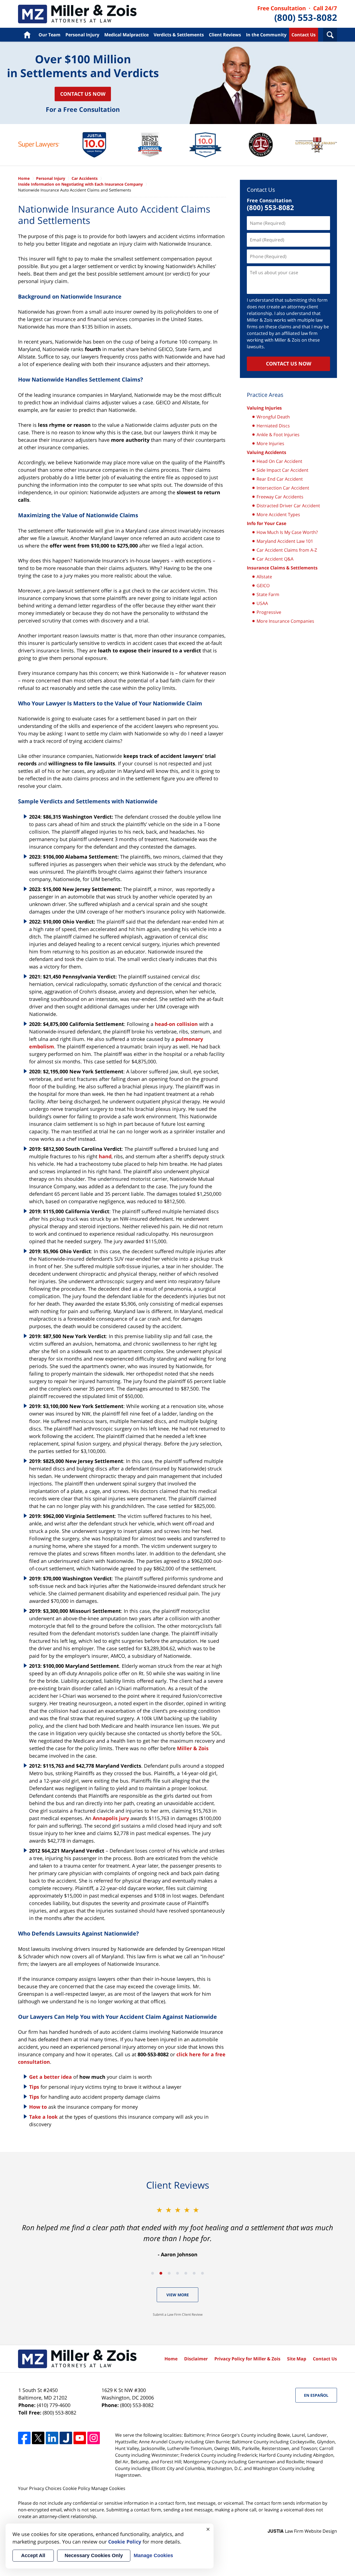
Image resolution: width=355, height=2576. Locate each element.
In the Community (266, 35)
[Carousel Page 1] (153, 2273)
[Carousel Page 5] (186, 2273)
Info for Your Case (267, 523)
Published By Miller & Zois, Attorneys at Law (297, 14)
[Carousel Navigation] (177, 2273)
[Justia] (66, 2438)
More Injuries (270, 443)
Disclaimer (196, 2359)
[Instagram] (94, 2438)
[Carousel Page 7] (202, 2273)
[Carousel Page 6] (194, 2273)
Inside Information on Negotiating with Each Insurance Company (80, 184)
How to (39, 2107)
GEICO (263, 586)
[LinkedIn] (52, 2438)
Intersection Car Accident (283, 488)
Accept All (33, 2555)
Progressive (269, 612)
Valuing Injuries (264, 408)
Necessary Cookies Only (94, 2555)
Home (27, 35)
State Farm (268, 594)
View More (178, 2295)
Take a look (43, 2117)
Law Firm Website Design (302, 2531)
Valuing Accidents (267, 452)
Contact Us (304, 35)
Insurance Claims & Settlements (282, 568)
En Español (316, 2395)
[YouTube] (80, 2438)
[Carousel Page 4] (177, 2273)
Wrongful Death (273, 417)
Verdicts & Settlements (179, 35)
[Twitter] (38, 2438)
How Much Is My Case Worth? (287, 532)
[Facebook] (24, 2438)
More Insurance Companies (285, 621)
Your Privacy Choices (40, 2488)
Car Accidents (77, 14)
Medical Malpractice (126, 35)
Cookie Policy (76, 2488)
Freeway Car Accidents (280, 497)
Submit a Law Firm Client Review (178, 2314)
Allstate (264, 577)
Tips (34, 2087)
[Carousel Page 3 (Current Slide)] (169, 2273)
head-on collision (176, 1024)
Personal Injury (82, 35)
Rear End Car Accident (280, 479)
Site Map (297, 2359)
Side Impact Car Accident (282, 470)
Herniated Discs (273, 426)
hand (105, 1156)
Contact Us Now (83, 94)
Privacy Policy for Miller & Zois (247, 2359)
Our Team (50, 35)
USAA (262, 603)
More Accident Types (278, 514)
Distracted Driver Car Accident (288, 506)
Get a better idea (50, 2077)
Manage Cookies (108, 2488)
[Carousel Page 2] (161, 2273)
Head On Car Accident (279, 461)
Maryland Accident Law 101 (285, 541)
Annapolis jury (111, 1818)
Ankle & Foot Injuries (278, 435)
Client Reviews (225, 35)
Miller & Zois (193, 1748)
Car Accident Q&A (275, 559)
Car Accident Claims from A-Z (287, 550)
